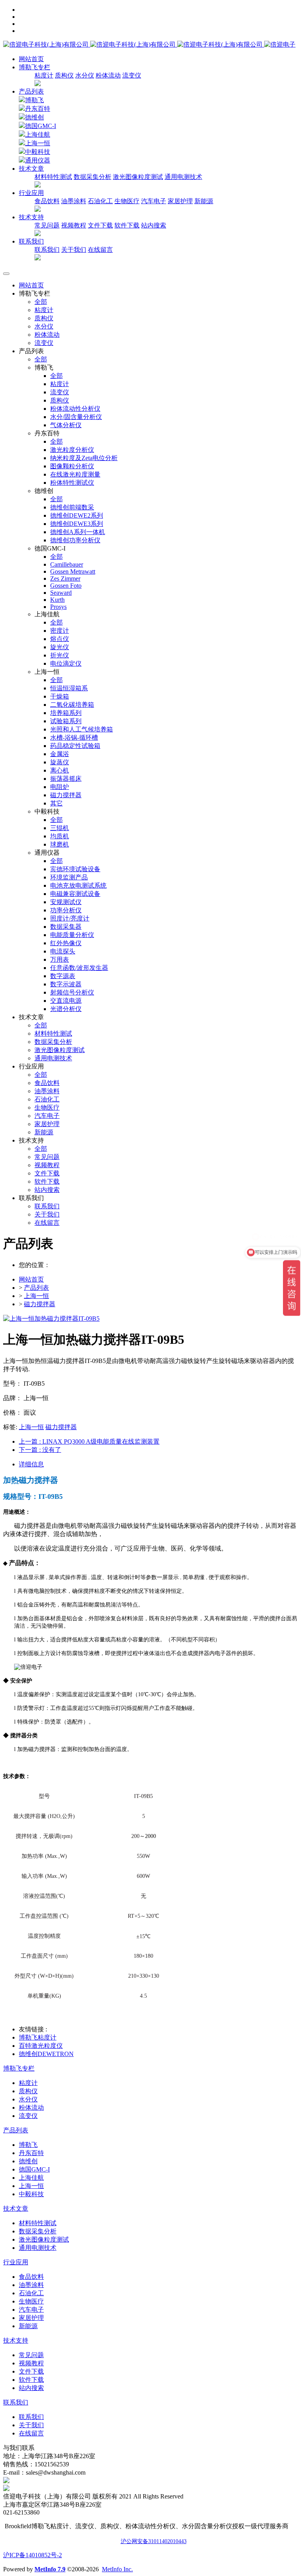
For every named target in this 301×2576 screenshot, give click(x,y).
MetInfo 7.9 (50, 2569)
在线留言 (100, 250)
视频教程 (74, 225)
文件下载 (100, 225)
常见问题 (47, 225)
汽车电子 (154, 201)
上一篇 (89, 1441)
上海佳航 (38, 134)
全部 (41, 302)
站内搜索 (154, 225)
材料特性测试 (53, 177)
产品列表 (31, 91)
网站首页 (31, 59)
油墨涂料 (74, 201)
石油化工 (100, 201)
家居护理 (180, 201)
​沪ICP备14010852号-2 (33, 2555)
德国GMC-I (41, 126)
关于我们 (74, 250)
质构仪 (64, 75)
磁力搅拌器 (40, 1304)
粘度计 (44, 75)
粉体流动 (108, 75)
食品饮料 (47, 201)
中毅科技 (38, 152)
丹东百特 (38, 109)
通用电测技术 (183, 177)
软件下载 (127, 225)
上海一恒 (38, 143)
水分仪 (85, 75)
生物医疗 (127, 201)
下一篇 (40, 1450)
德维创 (34, 117)
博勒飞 (34, 100)
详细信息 (31, 1464)
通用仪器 (38, 160)
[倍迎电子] (134, 44)
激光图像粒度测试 (138, 177)
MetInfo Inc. (117, 2569)
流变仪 (132, 75)
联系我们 (47, 250)
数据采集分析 (92, 177)
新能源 (204, 201)
